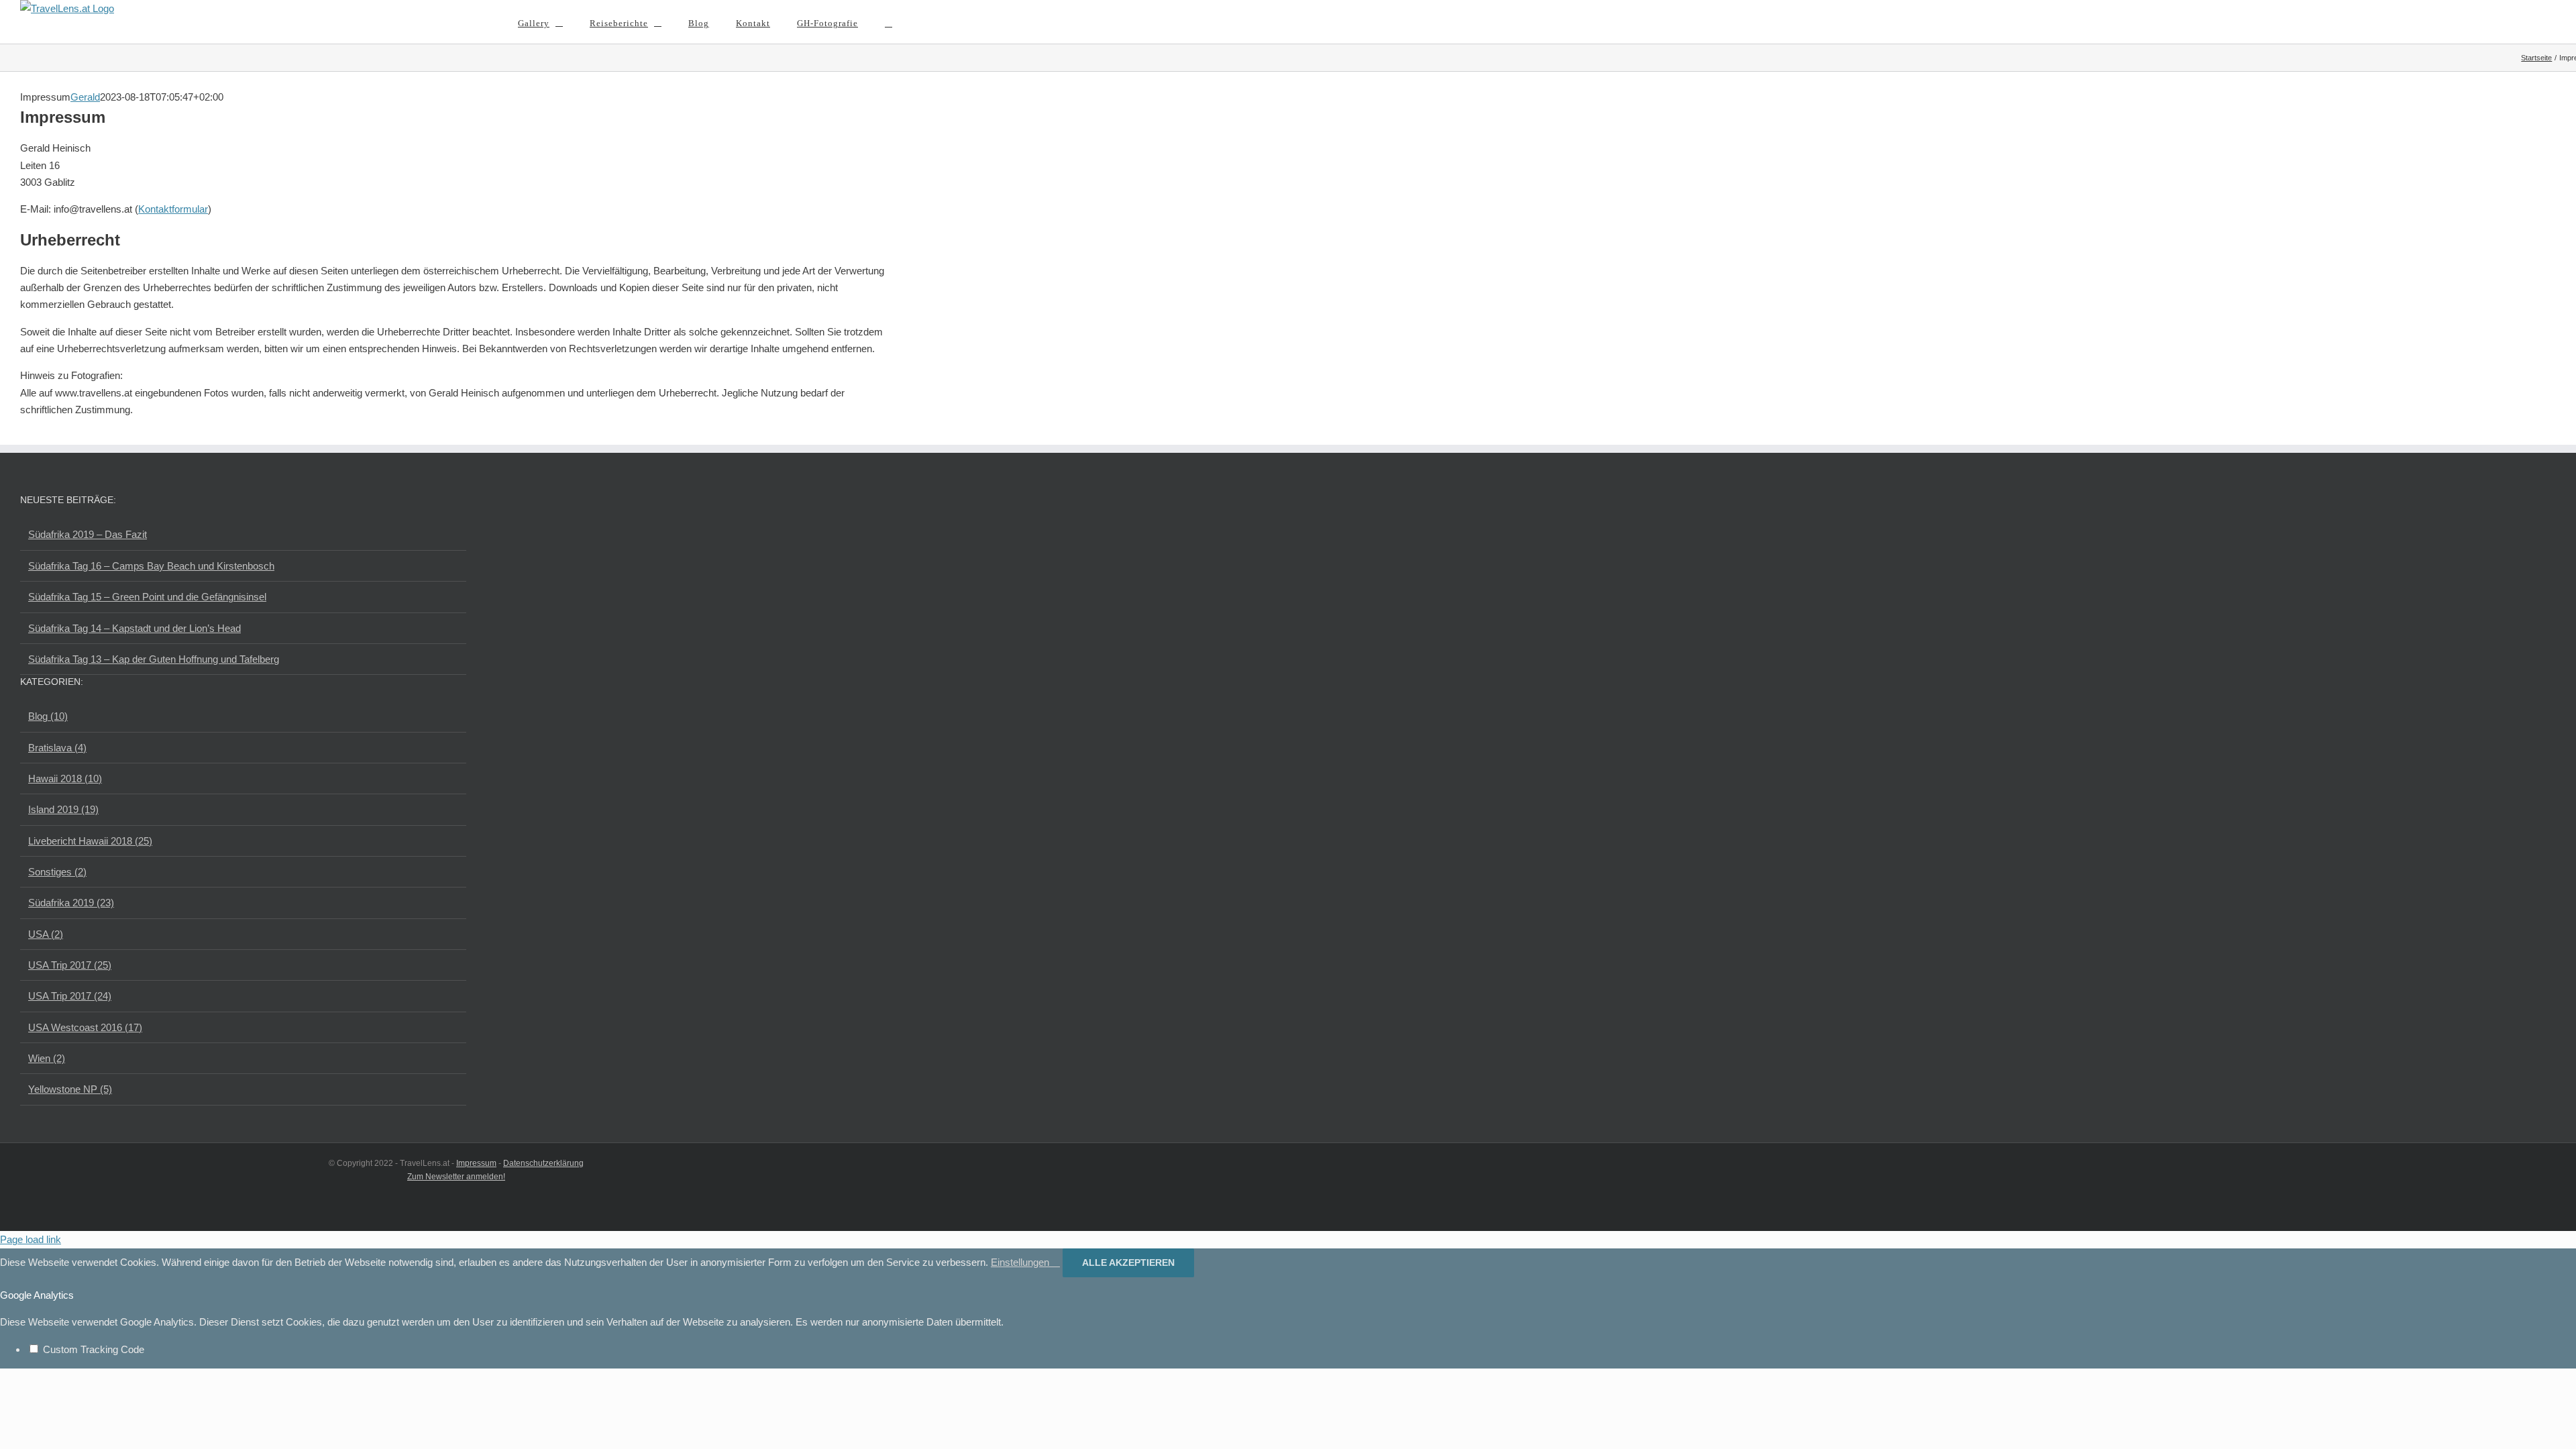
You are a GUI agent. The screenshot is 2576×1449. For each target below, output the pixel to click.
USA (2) (46, 934)
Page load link (31, 1239)
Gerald (85, 97)
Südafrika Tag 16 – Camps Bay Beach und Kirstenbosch (151, 566)
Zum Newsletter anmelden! (456, 1177)
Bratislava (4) (57, 748)
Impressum (476, 1163)
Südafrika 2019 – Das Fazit (88, 534)
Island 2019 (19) (63, 809)
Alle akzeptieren (1128, 1263)
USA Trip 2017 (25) (70, 965)
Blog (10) (48, 716)
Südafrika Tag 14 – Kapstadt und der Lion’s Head (135, 628)
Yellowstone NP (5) (70, 1089)
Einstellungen (1021, 1262)
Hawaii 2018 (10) (65, 779)
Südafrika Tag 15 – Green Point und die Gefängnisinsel (147, 597)
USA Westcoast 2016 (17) (85, 1027)
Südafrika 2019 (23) (71, 903)
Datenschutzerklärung (543, 1163)
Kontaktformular (173, 209)
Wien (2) (47, 1058)
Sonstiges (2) (57, 872)
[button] (889, 22)
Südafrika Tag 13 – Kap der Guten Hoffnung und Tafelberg (154, 659)
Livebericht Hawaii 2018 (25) (90, 841)
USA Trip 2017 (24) (70, 996)
